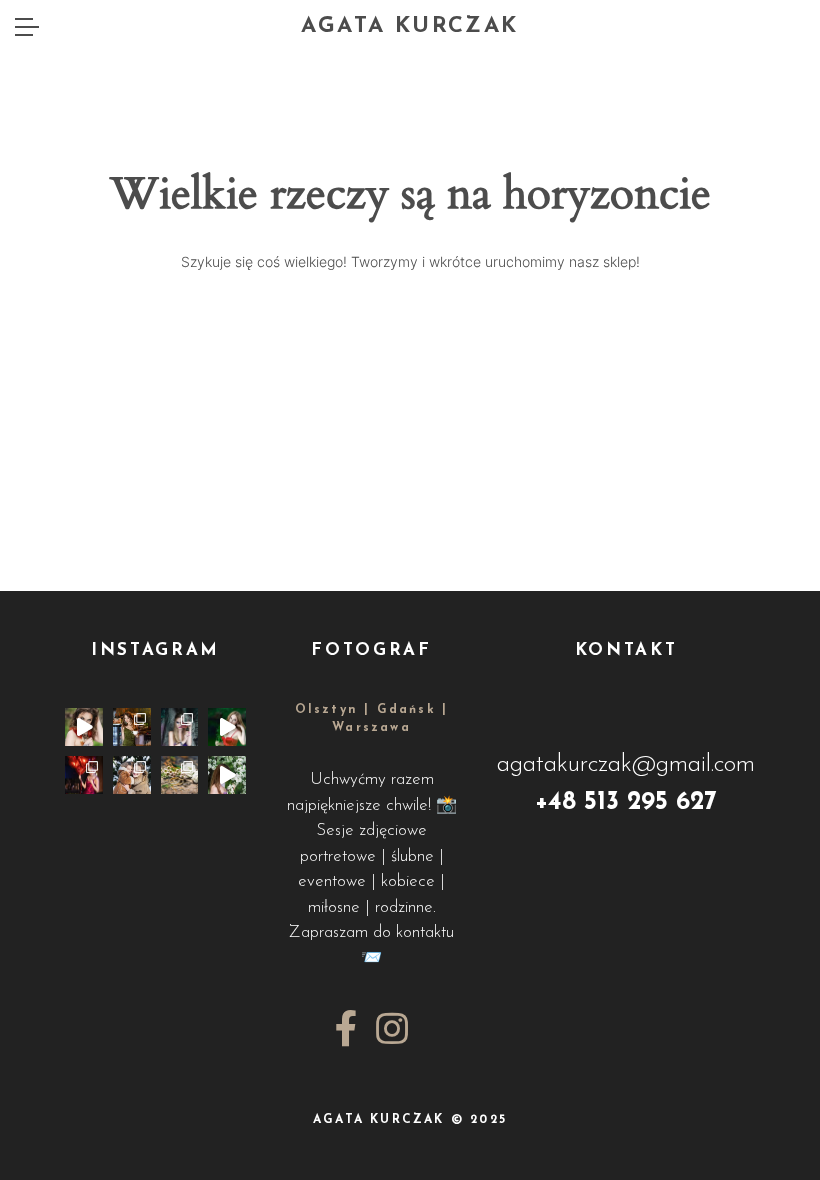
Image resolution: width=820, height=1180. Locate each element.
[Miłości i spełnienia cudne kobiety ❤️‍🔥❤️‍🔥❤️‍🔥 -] (227, 775)
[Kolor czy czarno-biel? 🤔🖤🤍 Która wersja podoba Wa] (180, 727)
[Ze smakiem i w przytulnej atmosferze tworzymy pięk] (132, 727)
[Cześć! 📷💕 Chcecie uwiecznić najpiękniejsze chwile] (180, 775)
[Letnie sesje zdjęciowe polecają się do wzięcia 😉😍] (227, 727)
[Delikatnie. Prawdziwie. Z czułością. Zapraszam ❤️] (84, 727)
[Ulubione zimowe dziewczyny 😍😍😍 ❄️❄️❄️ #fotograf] (132, 775)
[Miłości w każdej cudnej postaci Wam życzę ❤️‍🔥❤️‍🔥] (84, 775)
